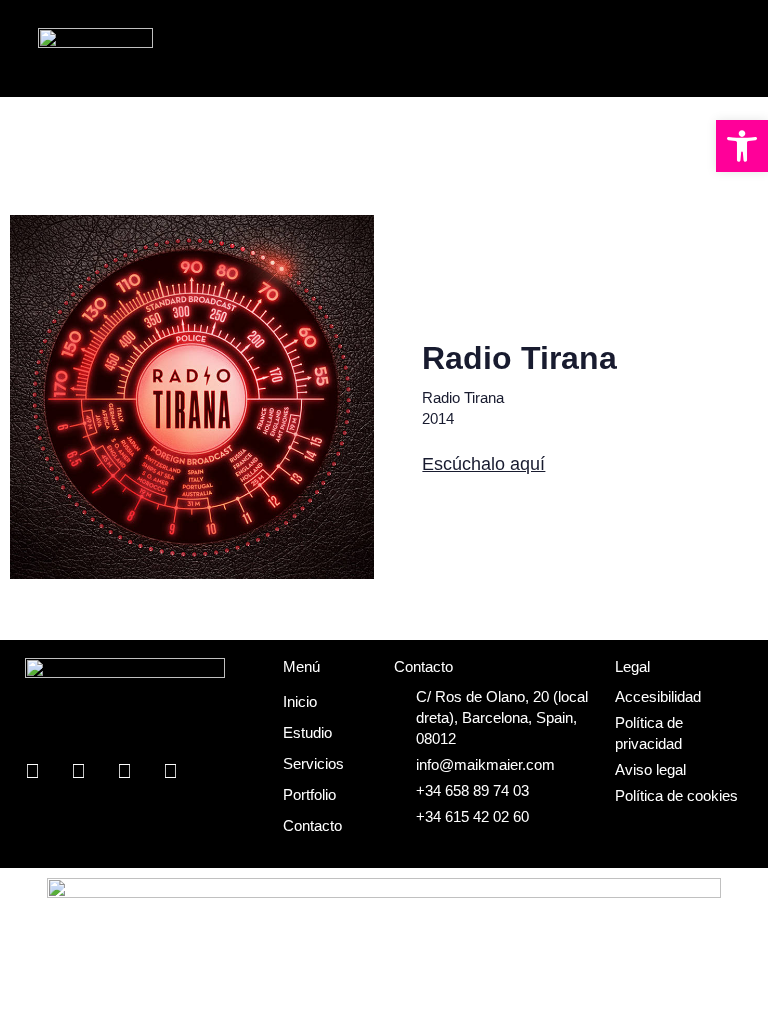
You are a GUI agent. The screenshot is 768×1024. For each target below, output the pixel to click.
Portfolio (309, 794)
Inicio (300, 701)
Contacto (312, 825)
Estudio (307, 732)
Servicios (313, 763)
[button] (742, 146)
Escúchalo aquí (483, 464)
